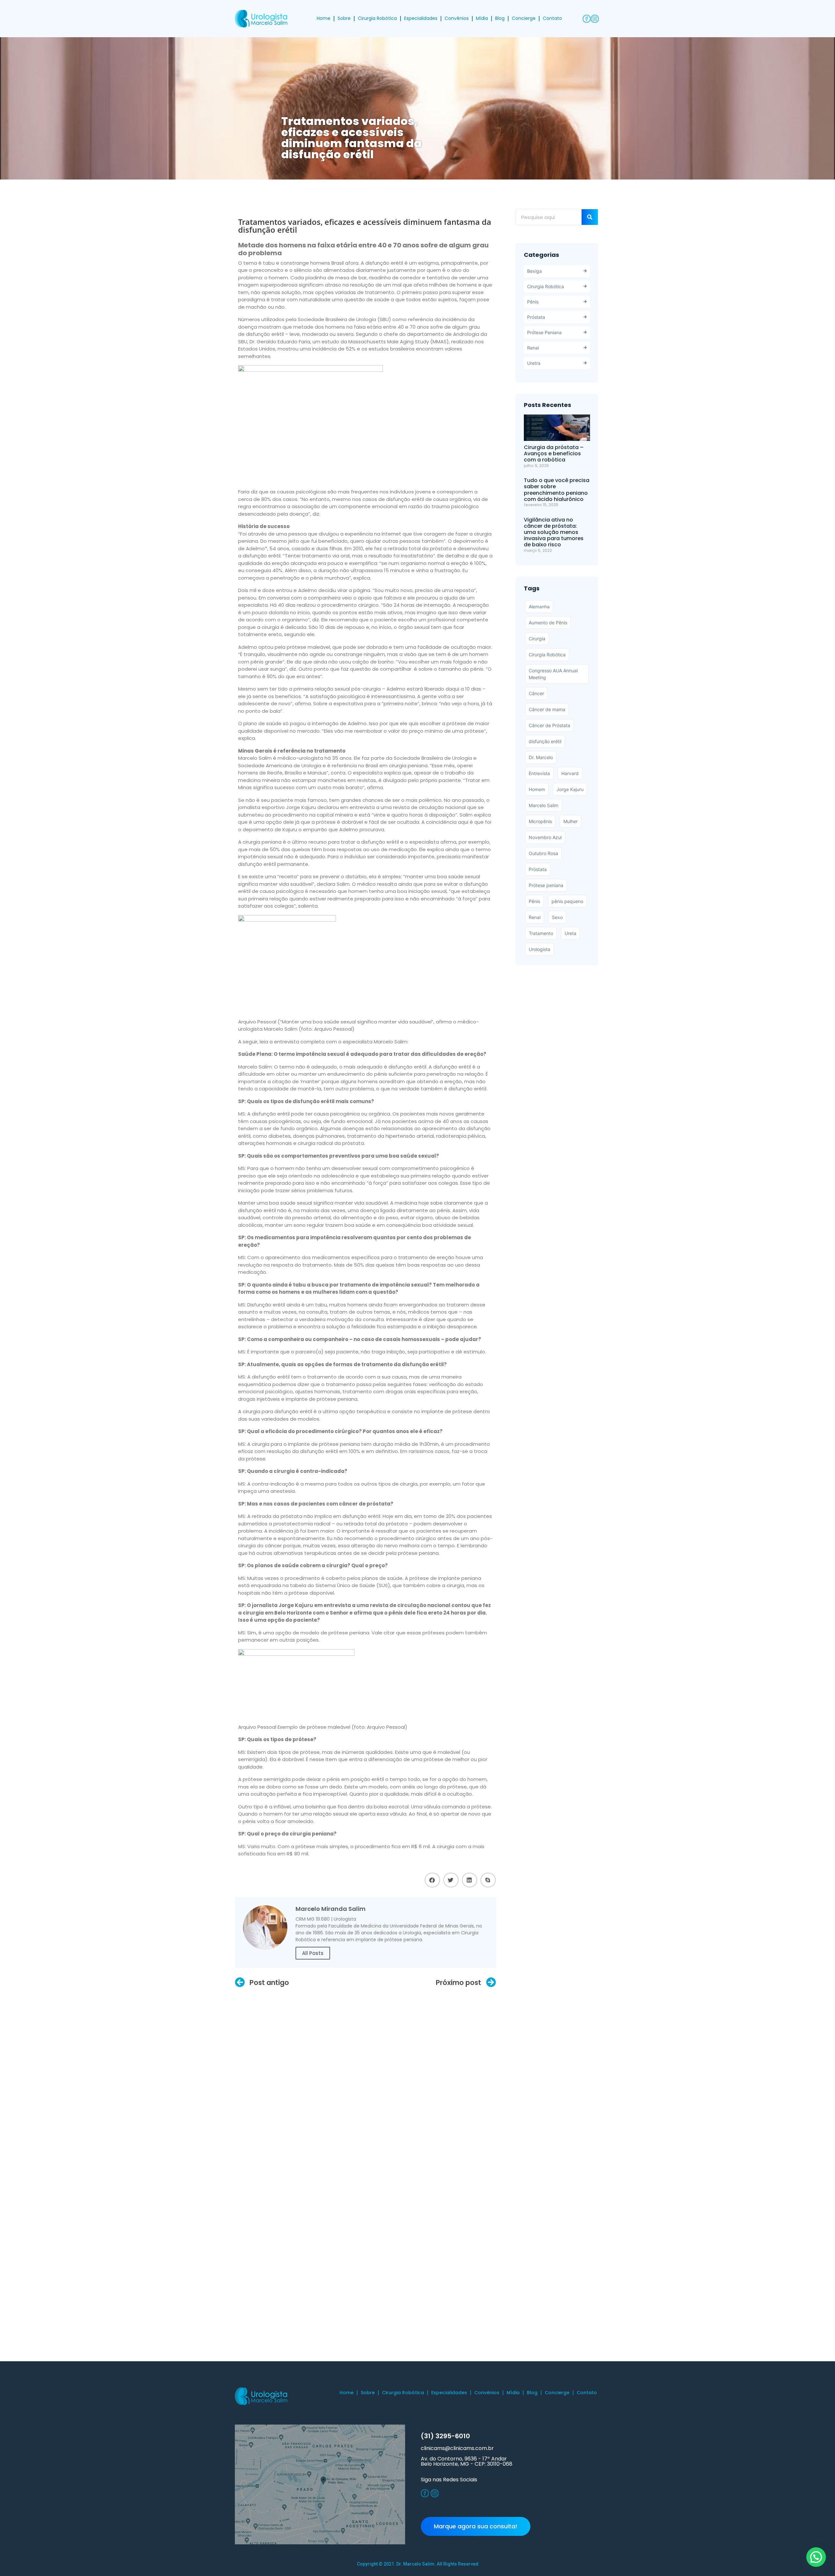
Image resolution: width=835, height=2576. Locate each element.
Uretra (534, 363)
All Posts (313, 1953)
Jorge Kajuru (570, 789)
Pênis (533, 302)
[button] (432, 1880)
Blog (500, 18)
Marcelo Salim (544, 805)
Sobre (344, 18)
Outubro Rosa (543, 853)
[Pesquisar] (590, 217)
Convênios (457, 18)
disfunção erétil (545, 741)
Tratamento (541, 933)
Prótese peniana (546, 885)
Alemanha (539, 607)
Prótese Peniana (544, 332)
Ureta (570, 933)
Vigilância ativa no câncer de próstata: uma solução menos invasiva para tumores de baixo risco (554, 532)
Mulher (570, 821)
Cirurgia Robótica (377, 18)
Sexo (557, 917)
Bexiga (534, 271)
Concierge (524, 18)
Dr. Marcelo (541, 757)
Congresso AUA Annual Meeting (553, 674)
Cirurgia (537, 639)
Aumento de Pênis (548, 623)
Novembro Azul (545, 837)
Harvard (570, 773)
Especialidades (421, 18)
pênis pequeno (567, 901)
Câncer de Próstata (549, 725)
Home (324, 18)
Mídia (482, 18)
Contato (552, 18)
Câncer (536, 693)
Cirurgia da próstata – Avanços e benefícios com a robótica (554, 453)
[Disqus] (365, 2076)
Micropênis (540, 821)
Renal (533, 348)
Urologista (539, 949)
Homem (537, 789)
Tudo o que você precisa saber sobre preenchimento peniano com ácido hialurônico (557, 490)
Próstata (536, 317)
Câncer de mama (547, 709)
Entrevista (539, 773)
